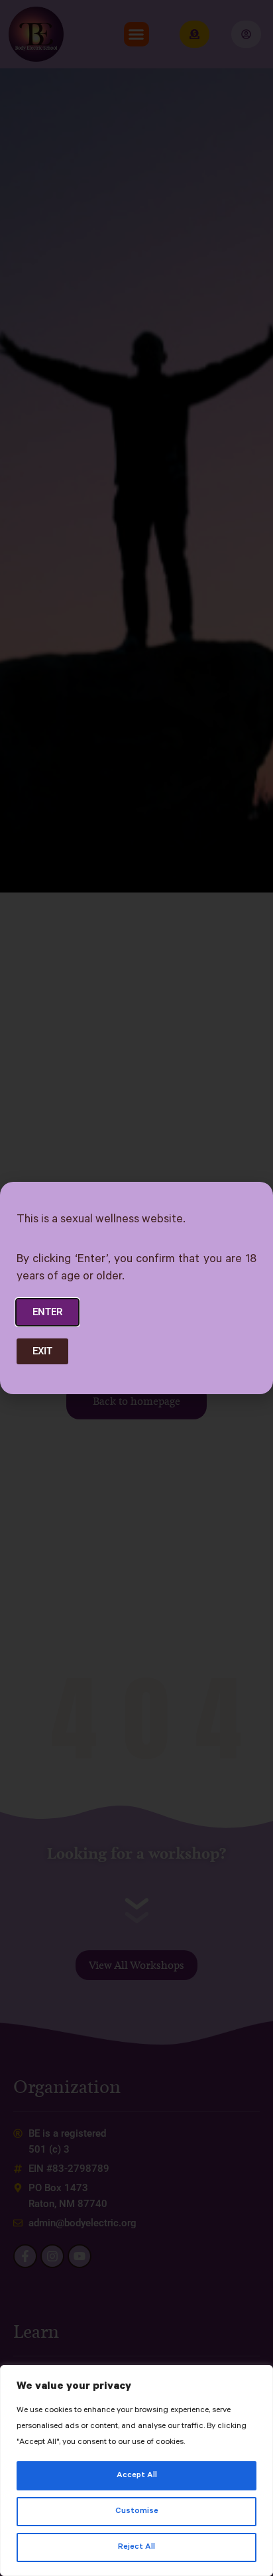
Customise (137, 2512)
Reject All (136, 2547)
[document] (136, 1288)
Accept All (137, 2476)
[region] (136, 2470)
